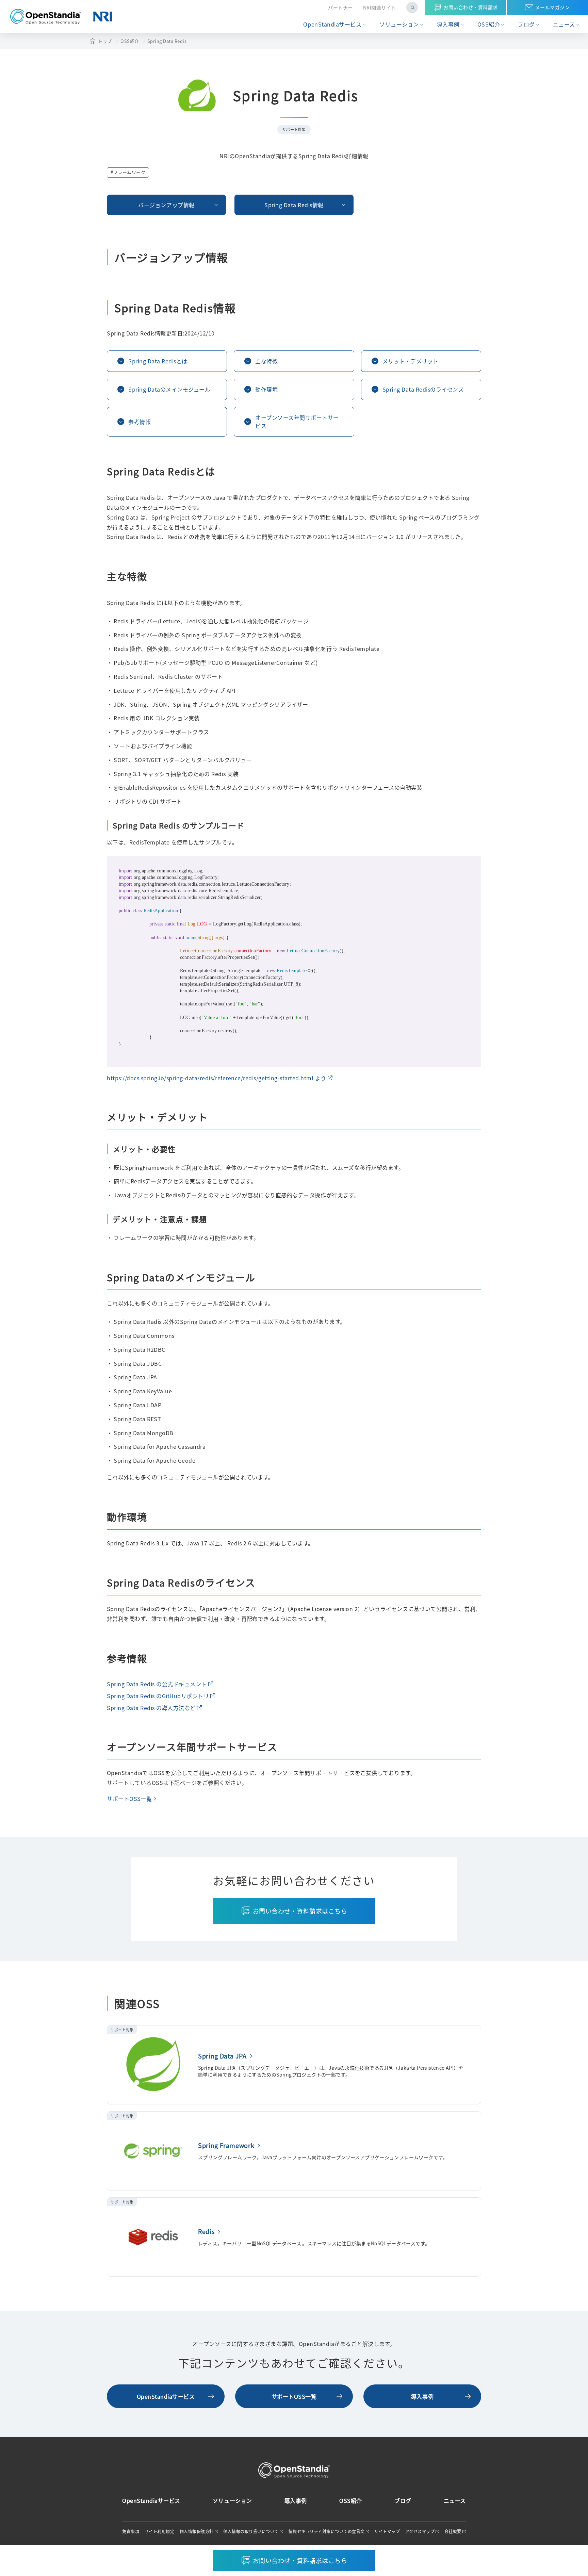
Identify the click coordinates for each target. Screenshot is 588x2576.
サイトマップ (387, 2531)
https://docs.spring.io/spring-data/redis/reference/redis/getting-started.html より (217, 1078)
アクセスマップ (420, 2531)
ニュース (564, 24)
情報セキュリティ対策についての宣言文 (327, 2531)
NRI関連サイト (380, 8)
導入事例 (448, 24)
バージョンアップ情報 (166, 205)
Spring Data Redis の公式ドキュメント (157, 1684)
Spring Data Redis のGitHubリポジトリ (158, 1696)
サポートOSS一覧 (129, 1799)
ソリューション (399, 24)
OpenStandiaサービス (332, 24)
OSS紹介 (489, 24)
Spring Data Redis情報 (294, 205)
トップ (105, 41)
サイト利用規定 (160, 2531)
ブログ (526, 24)
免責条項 (131, 2531)
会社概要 (453, 2531)
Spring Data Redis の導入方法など (151, 1708)
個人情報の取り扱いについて (251, 2531)
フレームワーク (129, 172)
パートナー (340, 8)
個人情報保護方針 (197, 2531)
